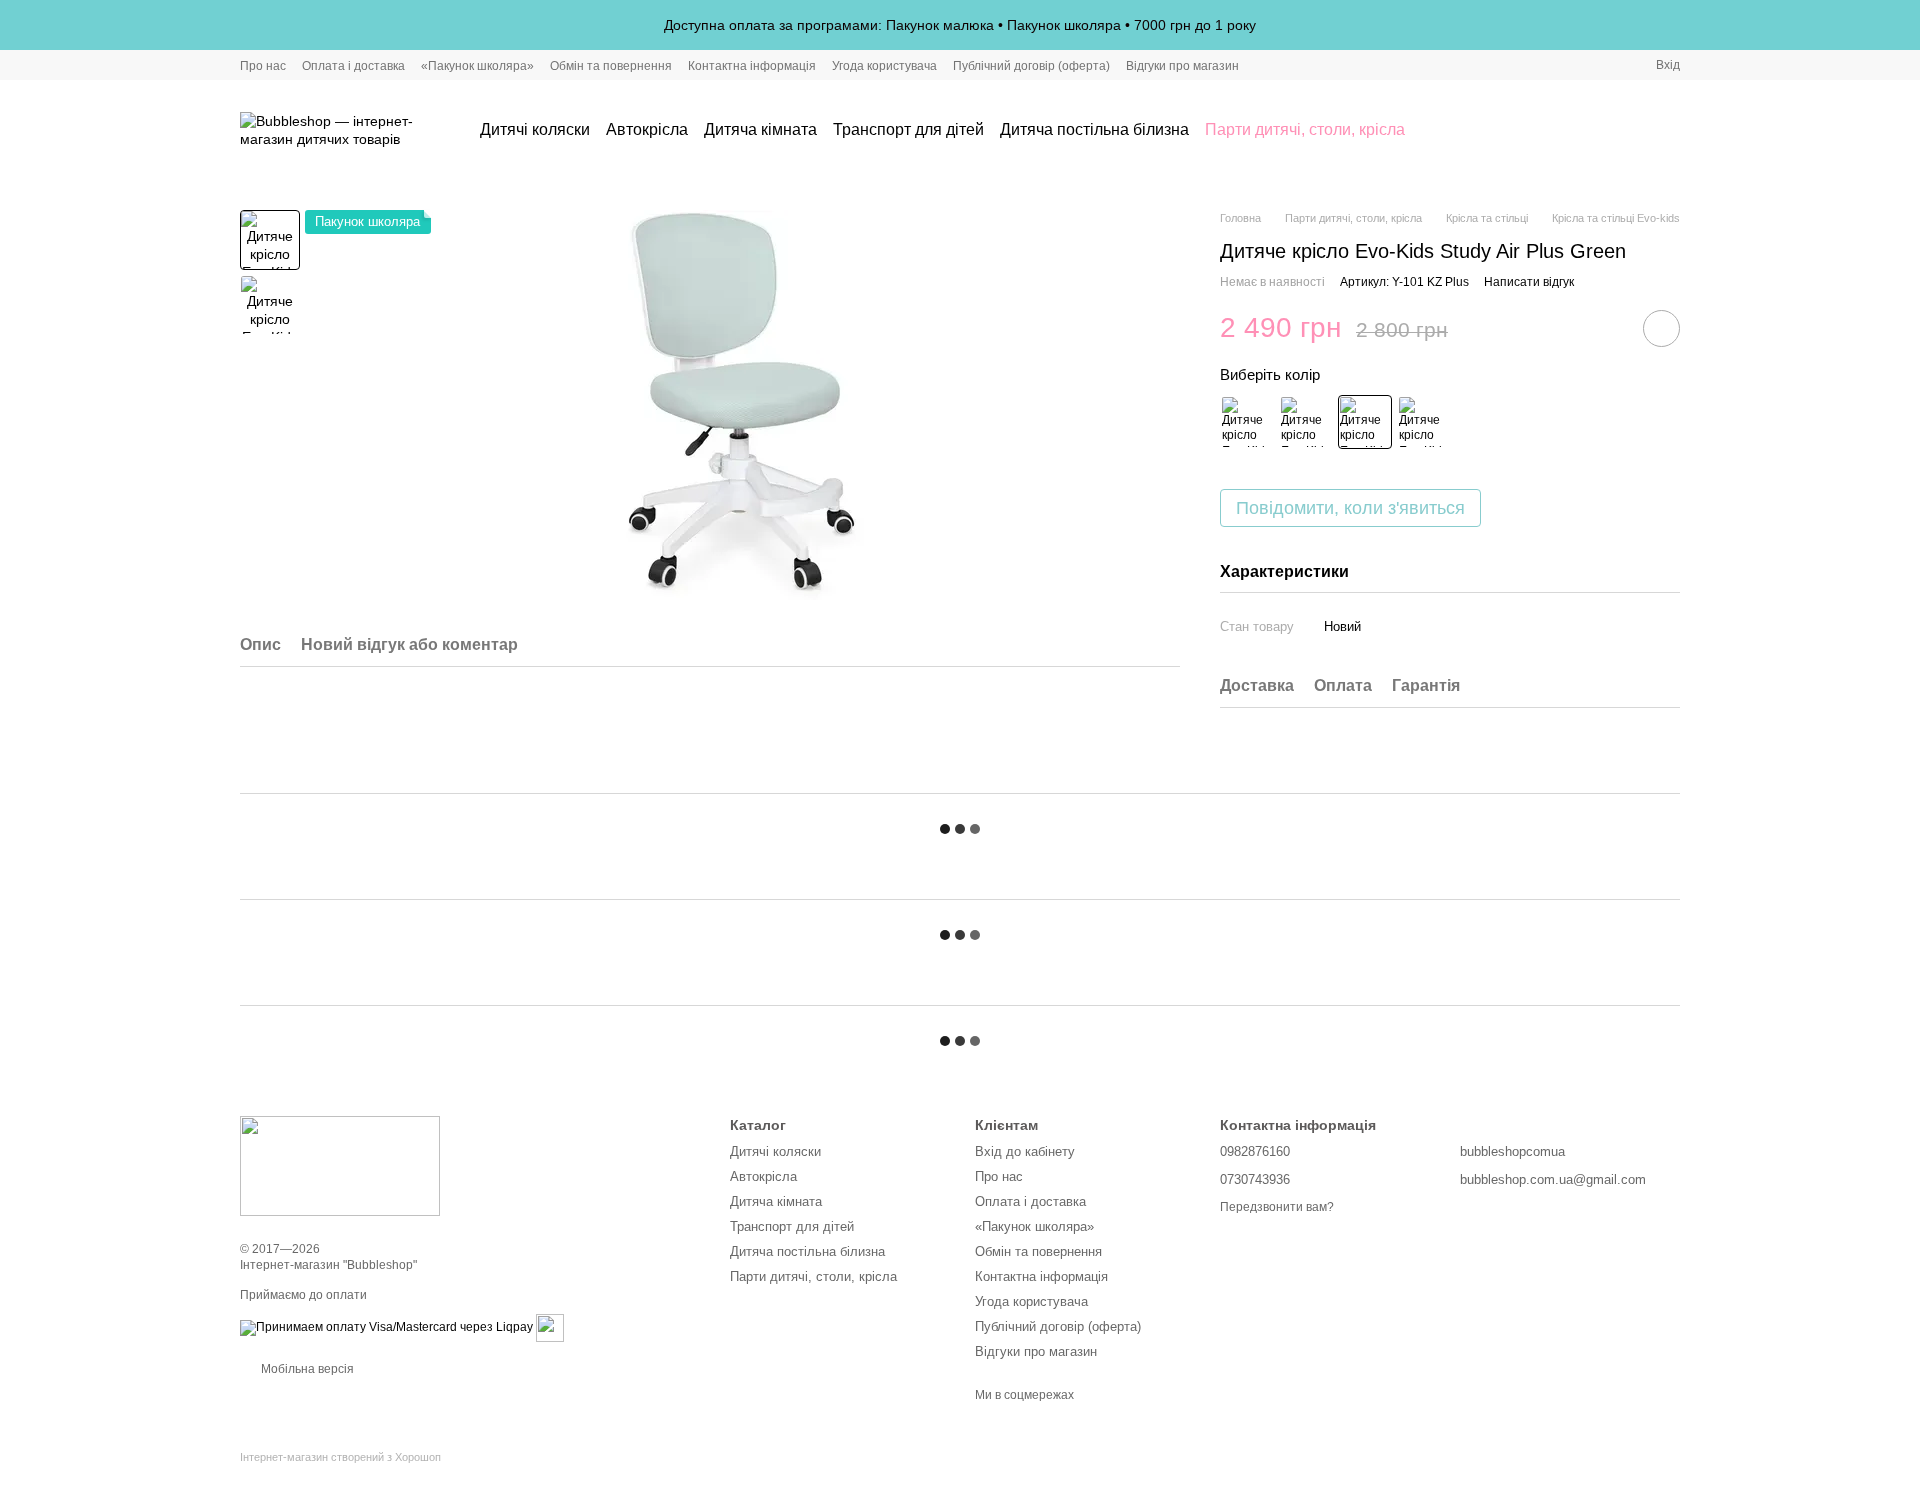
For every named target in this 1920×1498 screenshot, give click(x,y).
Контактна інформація (752, 66)
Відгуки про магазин (1182, 66)
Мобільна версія (306, 1369)
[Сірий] (1424, 422)
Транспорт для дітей (908, 129)
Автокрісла (647, 129)
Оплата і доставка (353, 66)
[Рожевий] (1247, 422)
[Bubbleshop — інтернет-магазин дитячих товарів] (340, 1165)
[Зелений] (1365, 422)
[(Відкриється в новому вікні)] (550, 1327)
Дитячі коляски (535, 129)
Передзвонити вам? (1277, 1207)
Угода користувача (884, 66)
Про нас (263, 66)
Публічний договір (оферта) (1031, 66)
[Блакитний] (1306, 422)
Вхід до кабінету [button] (1025, 1151)
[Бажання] (1612, 130)
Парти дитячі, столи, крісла (1305, 129)
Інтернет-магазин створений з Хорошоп (340, 1457)
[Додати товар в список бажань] (1661, 328)
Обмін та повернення (611, 66)
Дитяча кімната (760, 129)
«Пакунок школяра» (477, 66)
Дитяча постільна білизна (1094, 129)
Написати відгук (1529, 282)
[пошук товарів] (1441, 130)
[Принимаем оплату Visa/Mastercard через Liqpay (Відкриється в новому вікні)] (386, 1327)
